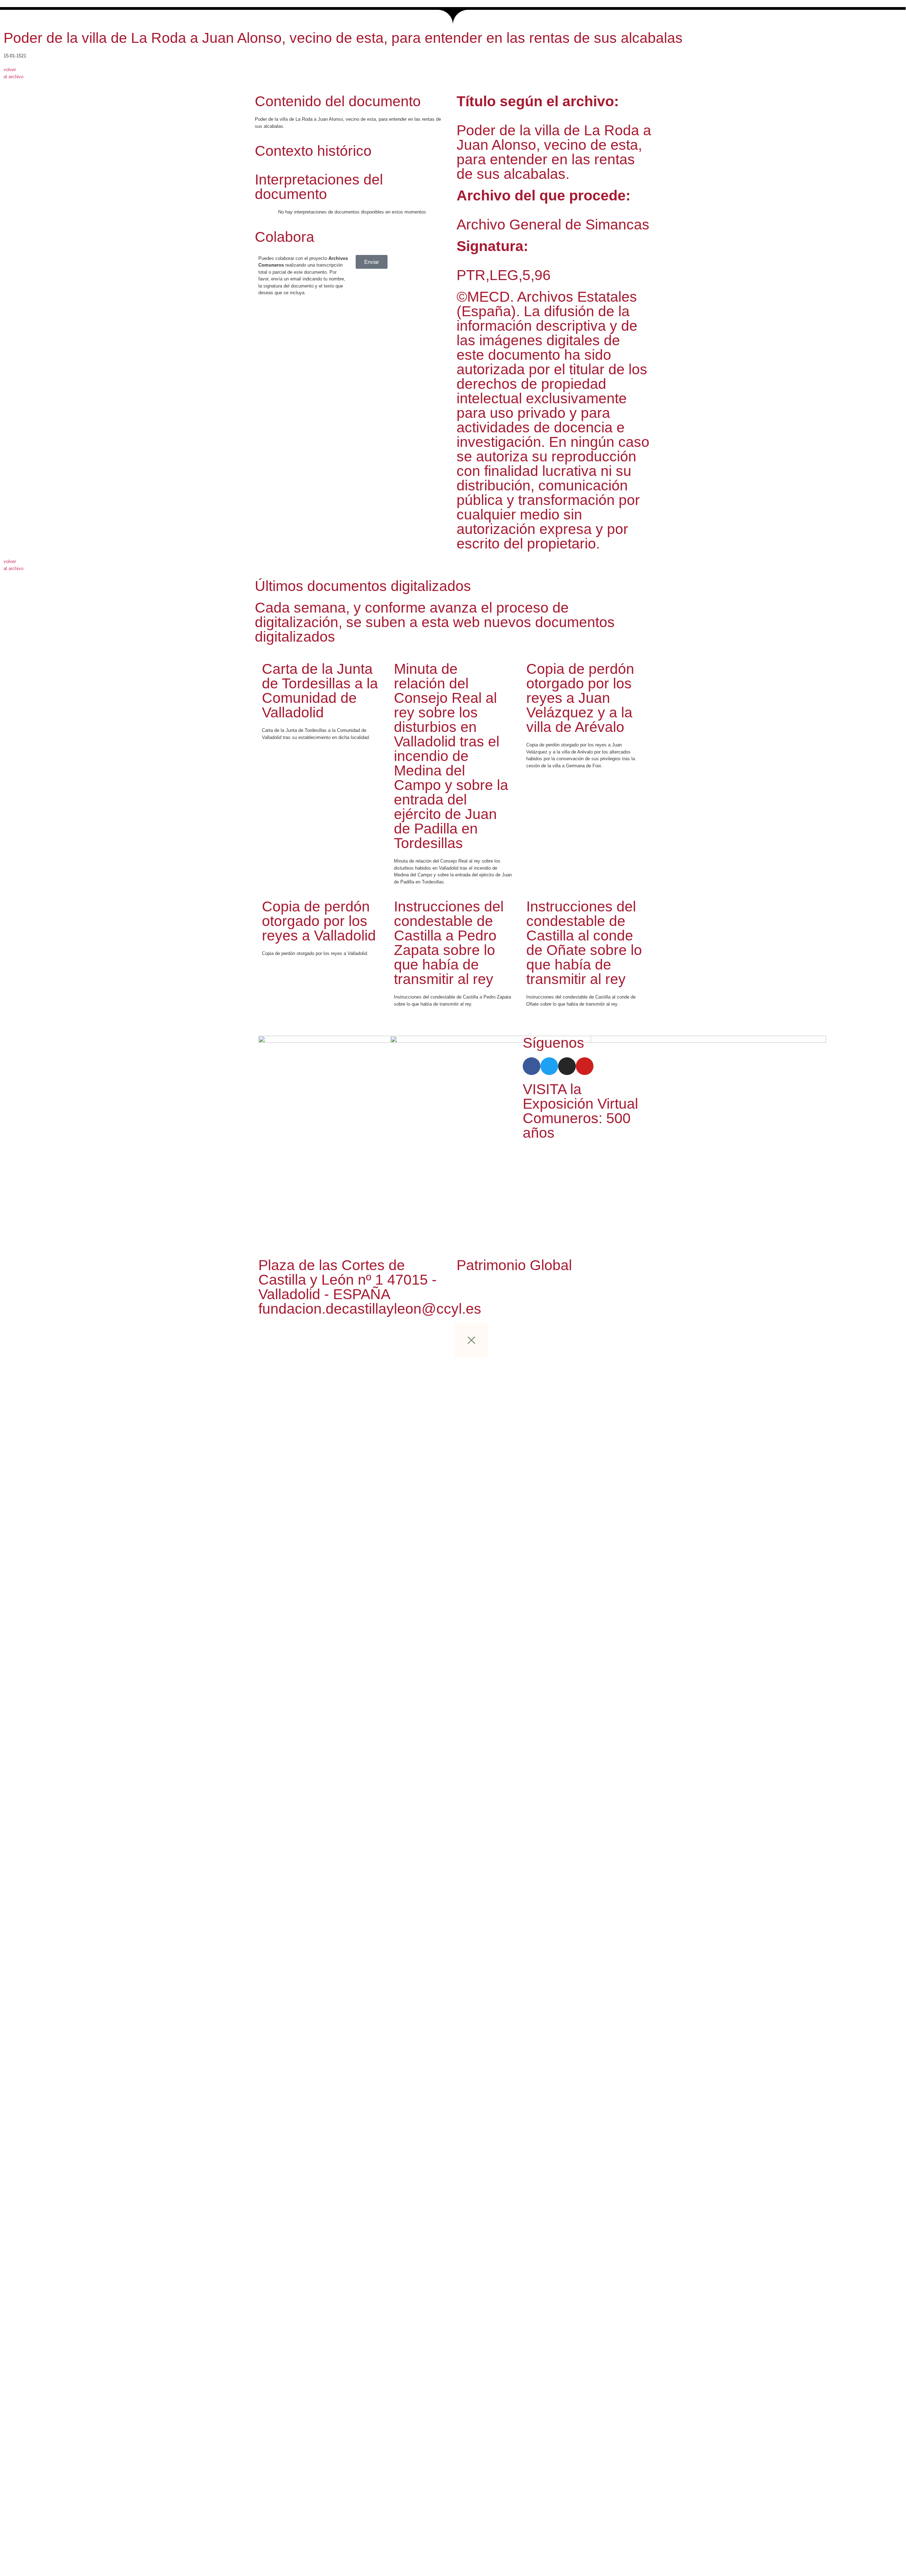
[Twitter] (549, 1066)
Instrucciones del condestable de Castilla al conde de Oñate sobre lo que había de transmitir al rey (584, 943)
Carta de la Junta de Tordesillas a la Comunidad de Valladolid (320, 691)
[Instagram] (567, 1066)
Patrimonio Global (514, 1265)
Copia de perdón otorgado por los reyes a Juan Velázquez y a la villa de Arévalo (580, 698)
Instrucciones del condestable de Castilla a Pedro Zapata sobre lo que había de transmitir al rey (449, 943)
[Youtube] (585, 1066)
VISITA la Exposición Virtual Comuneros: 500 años (580, 1111)
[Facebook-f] (532, 1066)
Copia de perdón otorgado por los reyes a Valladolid (319, 921)
